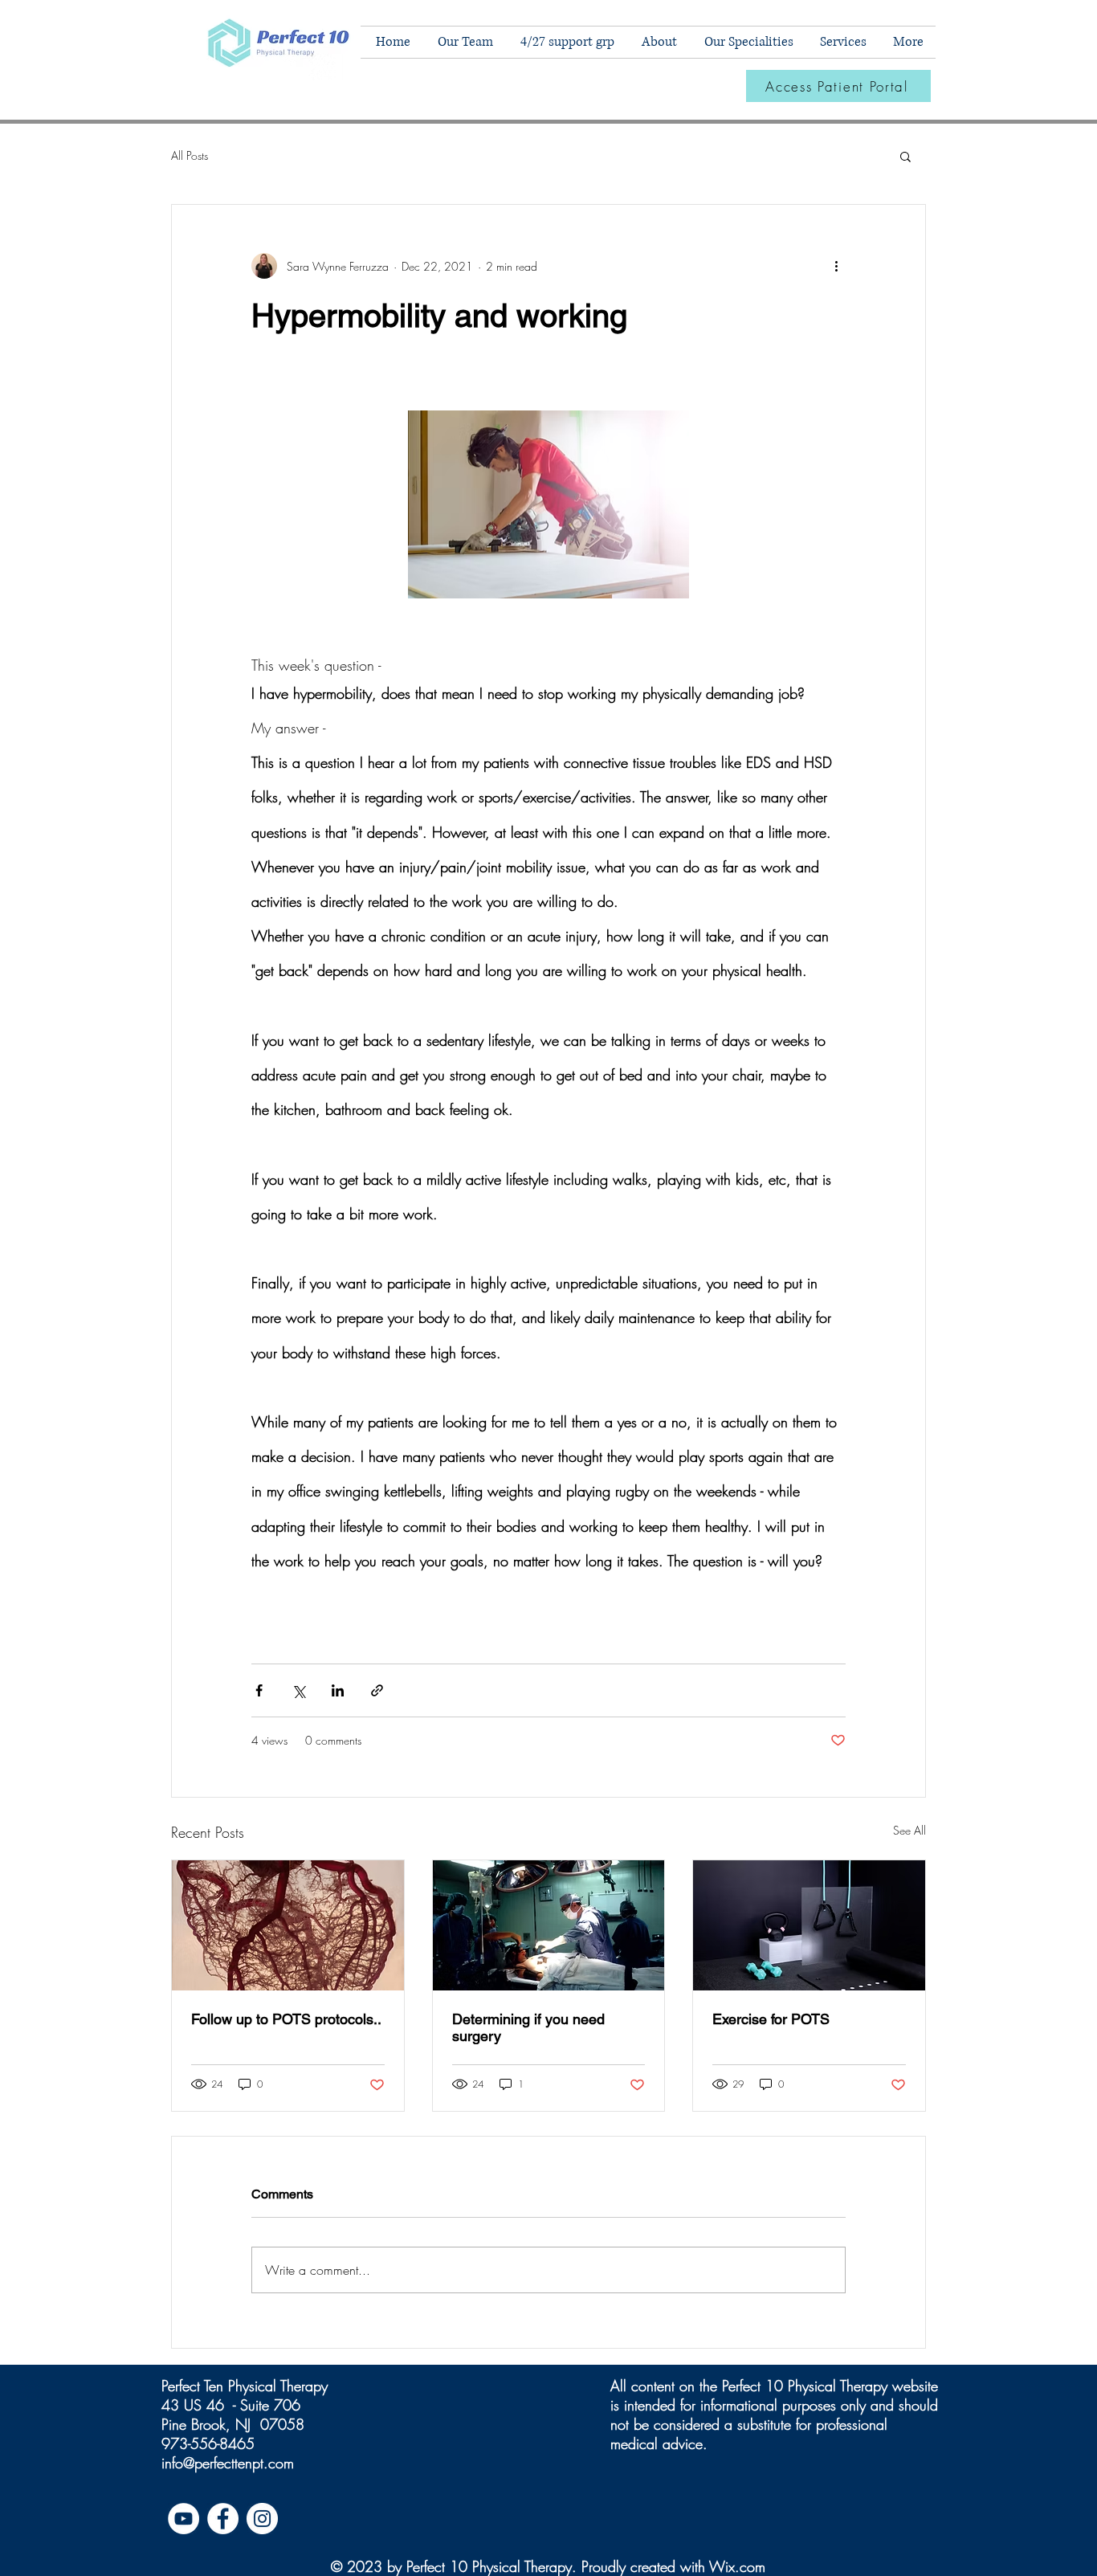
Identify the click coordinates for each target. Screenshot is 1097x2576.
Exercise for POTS (771, 2019)
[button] (747, 42)
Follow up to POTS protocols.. (286, 2019)
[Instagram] (262, 2519)
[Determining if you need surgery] (549, 1925)
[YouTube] (184, 2519)
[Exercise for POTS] (809, 1925)
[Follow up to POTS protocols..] (288, 1925)
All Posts (190, 155)
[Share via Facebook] (259, 1690)
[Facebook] (223, 2519)
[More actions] (836, 266)
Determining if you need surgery (528, 2027)
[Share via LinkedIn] (338, 1690)
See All (909, 1830)
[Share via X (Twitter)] (298, 1690)
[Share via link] (377, 1690)
